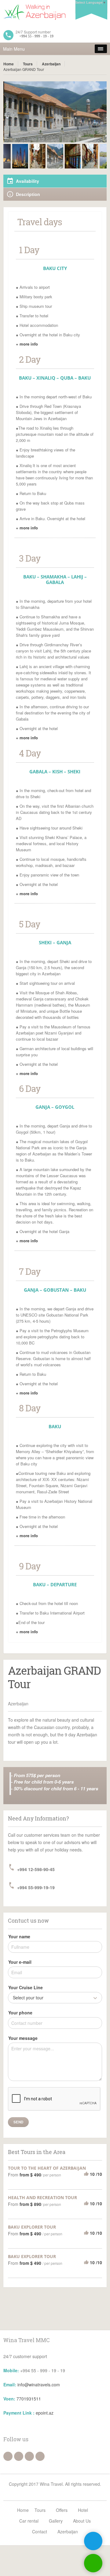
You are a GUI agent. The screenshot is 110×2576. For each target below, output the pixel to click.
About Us (82, 2521)
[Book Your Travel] (55, 12)
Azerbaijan (51, 64)
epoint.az (45, 2413)
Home (9, 64)
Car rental (29, 2521)
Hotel (83, 2510)
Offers (62, 2510)
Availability (28, 181)
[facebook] (8, 2456)
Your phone (20, 2013)
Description (28, 194)
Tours (28, 64)
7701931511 (29, 2399)
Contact (40, 2532)
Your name (19, 1936)
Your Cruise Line (26, 1987)
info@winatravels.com (39, 2385)
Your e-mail (20, 1962)
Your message (23, 2038)
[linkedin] (40, 2456)
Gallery (56, 2521)
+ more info (27, 344)
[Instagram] (19, 2456)
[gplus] (29, 2456)
